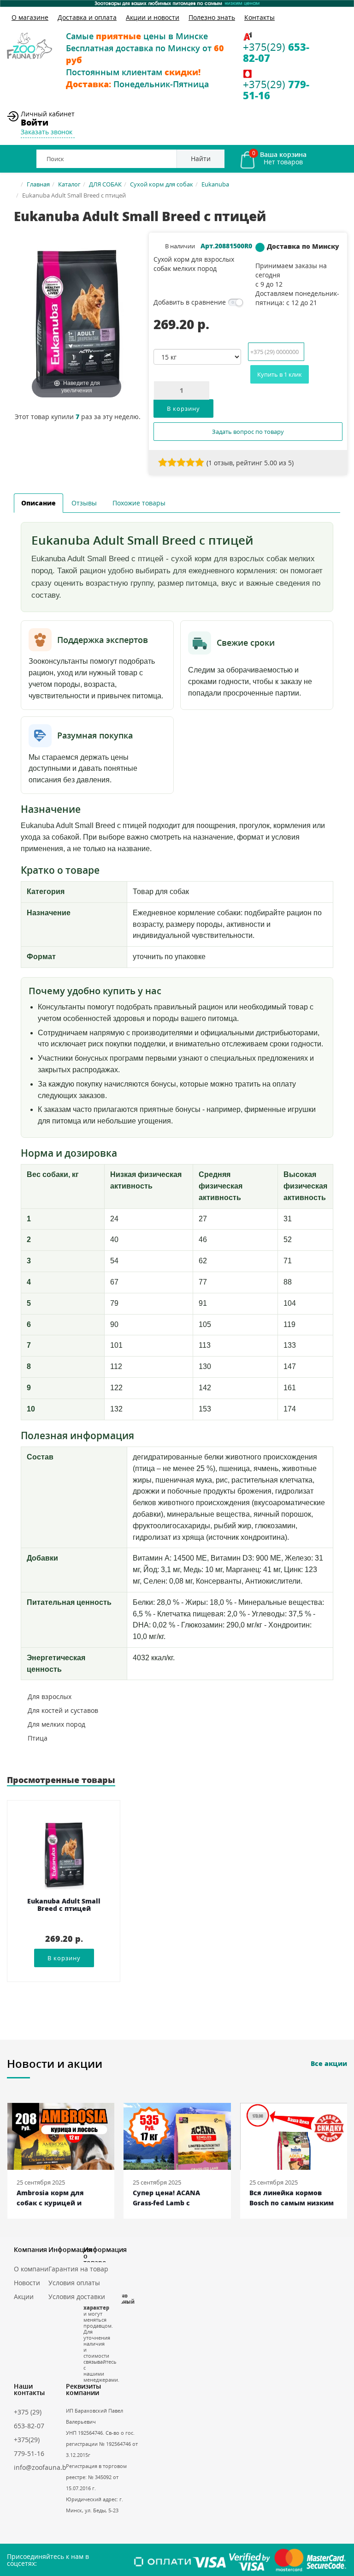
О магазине (30, 17)
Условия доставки (77, 2297)
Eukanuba (215, 184)
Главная (38, 184)
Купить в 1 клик (280, 374)
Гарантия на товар (78, 2269)
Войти (35, 122)
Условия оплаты (74, 2283)
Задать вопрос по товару (248, 432)
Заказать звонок (47, 132)
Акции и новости (153, 17)
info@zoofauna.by (42, 2467)
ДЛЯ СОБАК (105, 184)
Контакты (260, 17)
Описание (38, 503)
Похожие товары (139, 503)
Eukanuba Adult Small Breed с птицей (64, 1905)
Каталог (69, 184)
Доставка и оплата (87, 17)
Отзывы (84, 503)
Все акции (329, 2063)
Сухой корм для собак (162, 184)
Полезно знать (212, 17)
